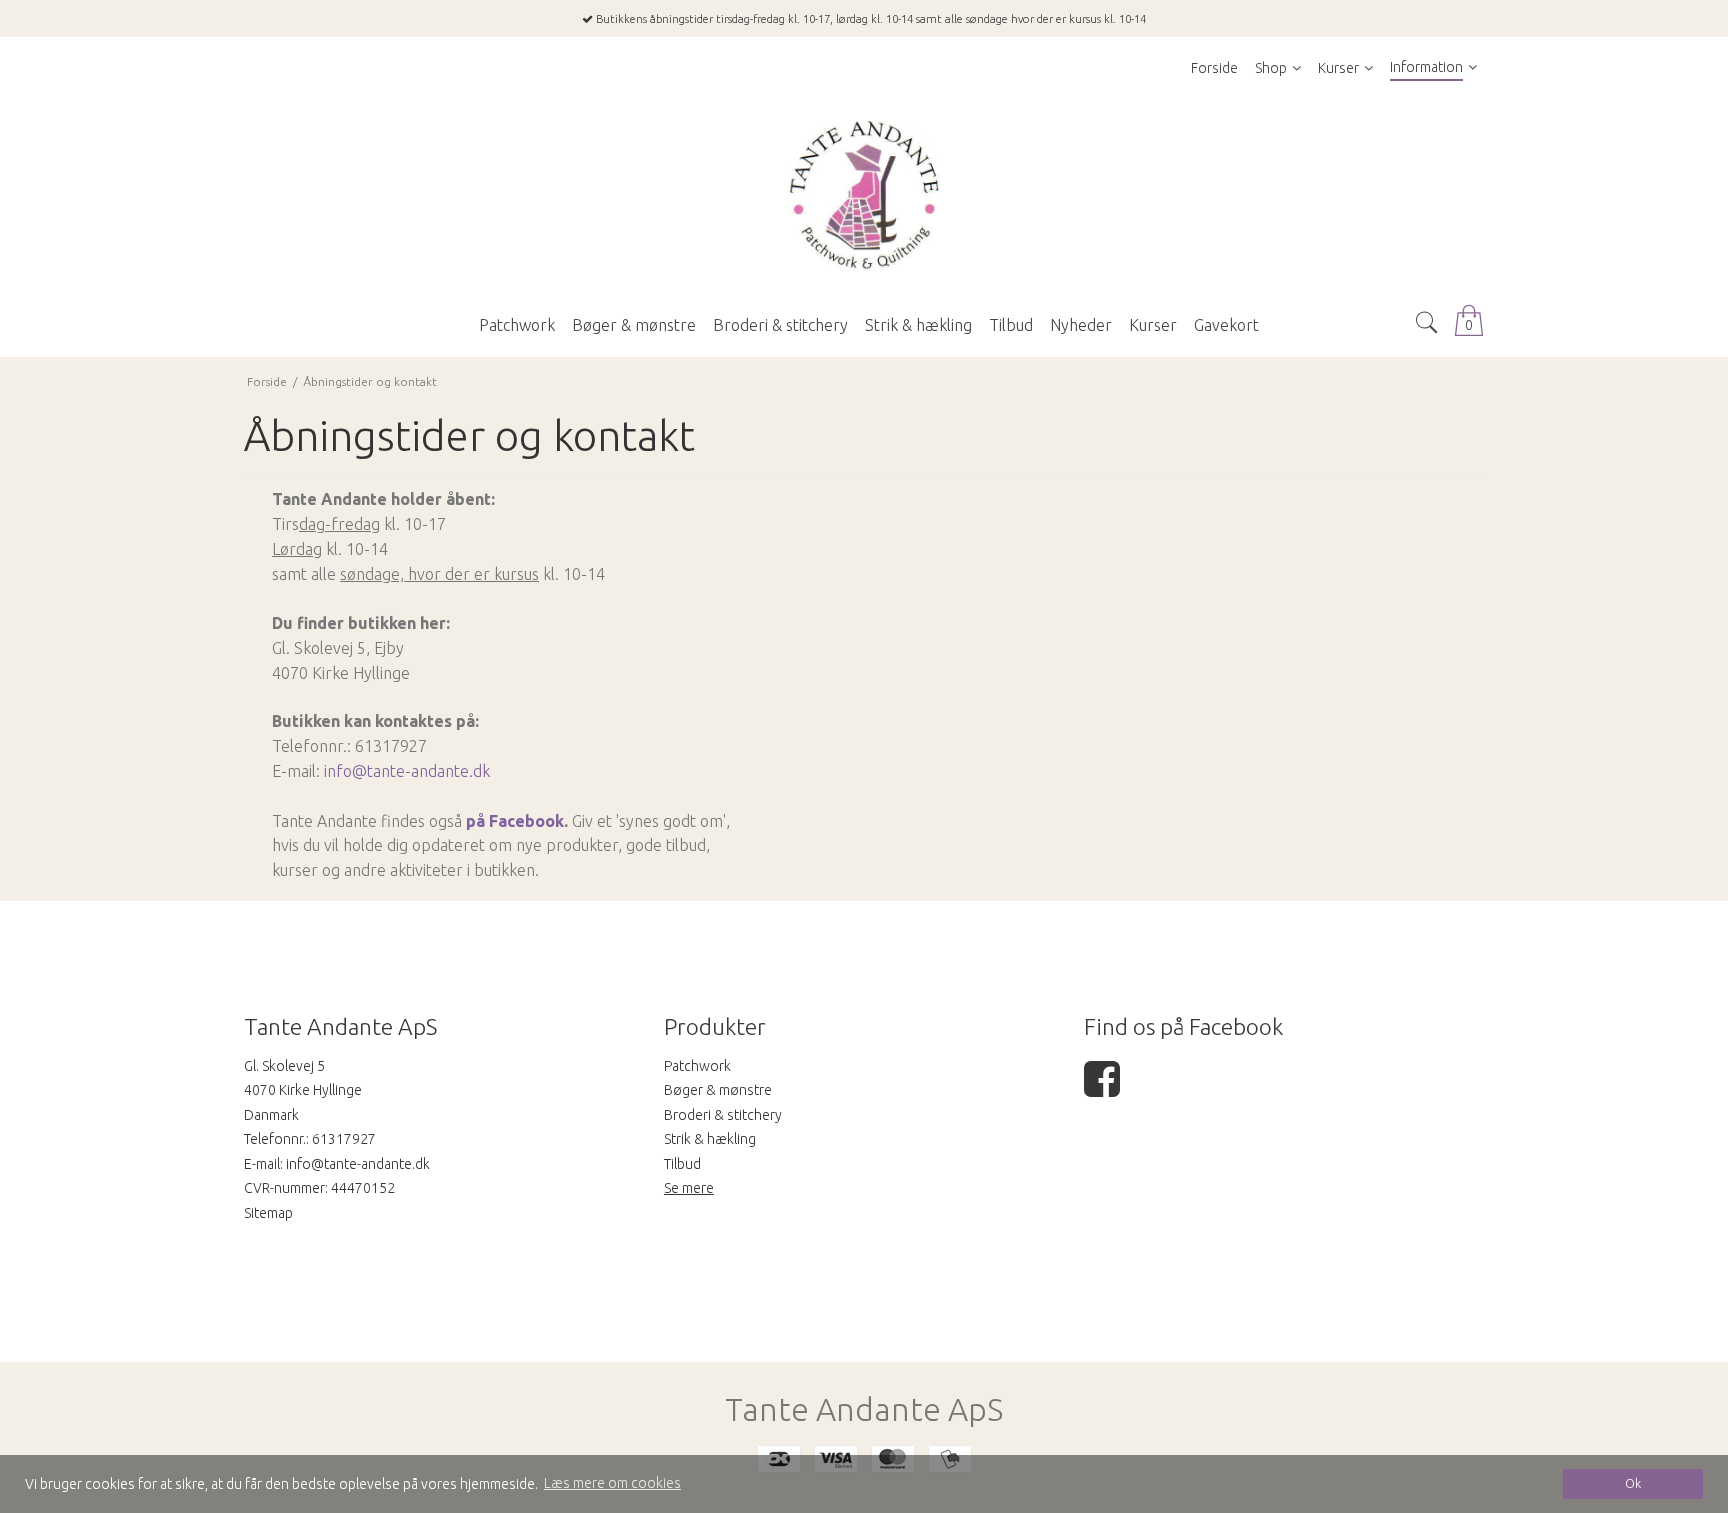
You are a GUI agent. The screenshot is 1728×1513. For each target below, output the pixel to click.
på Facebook (515, 821)
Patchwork (697, 1066)
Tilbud (682, 1164)
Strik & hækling (710, 1139)
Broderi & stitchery (723, 1115)
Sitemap (268, 1213)
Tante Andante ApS (864, 1409)
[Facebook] (1102, 1089)
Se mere (689, 1188)
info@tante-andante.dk (407, 771)
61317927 (344, 1139)
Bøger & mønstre (718, 1090)
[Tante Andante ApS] (864, 196)
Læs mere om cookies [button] (612, 1483)
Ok (1633, 1483)
